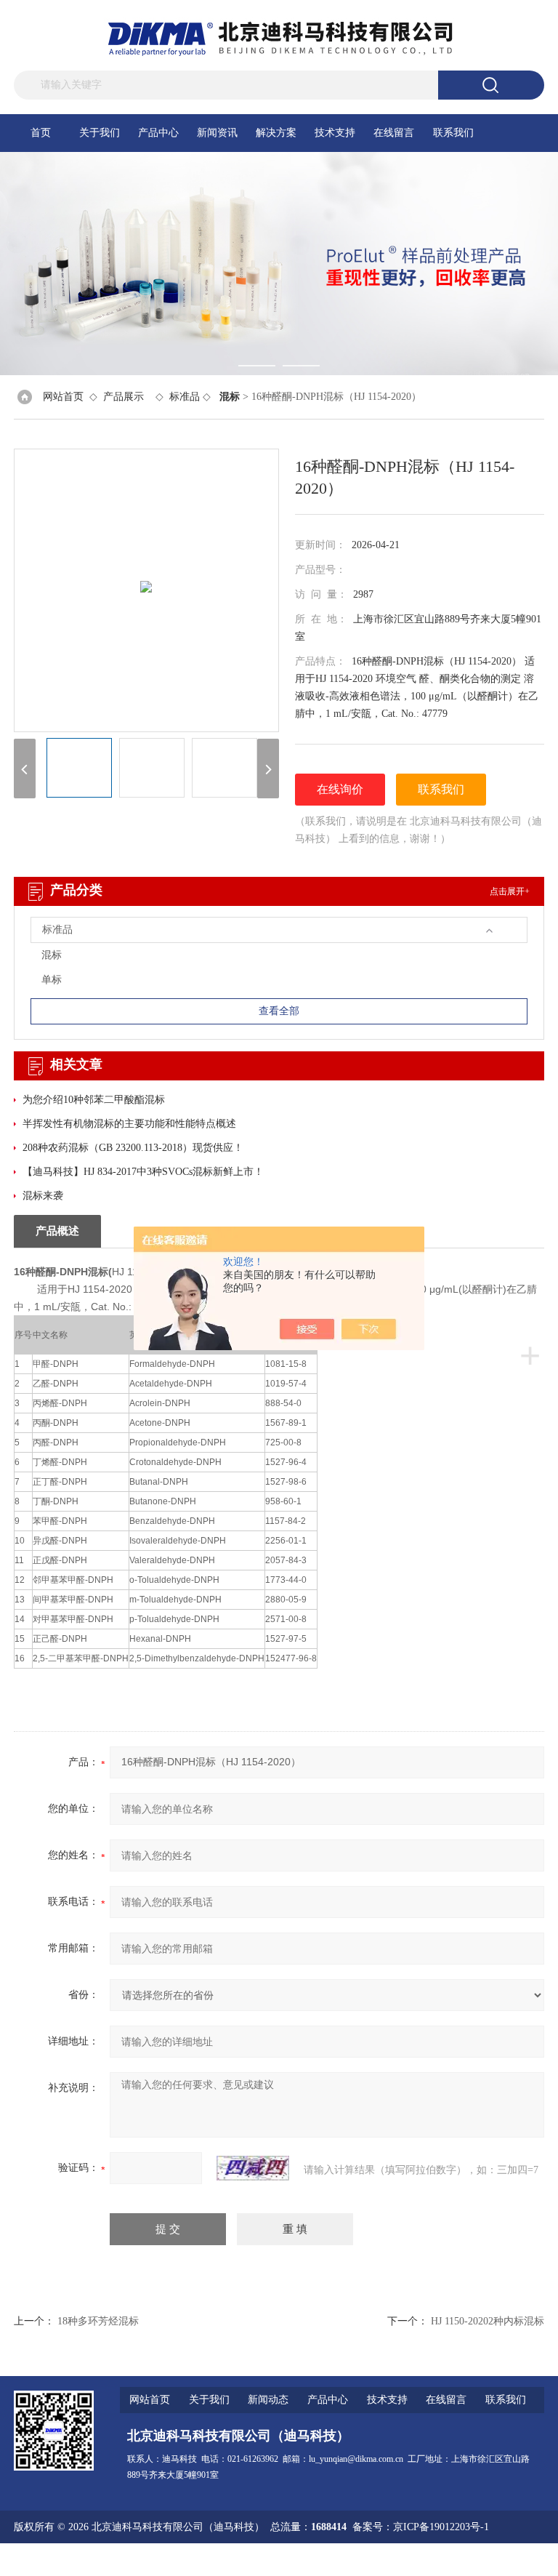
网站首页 (63, 397)
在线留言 (394, 133)
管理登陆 (370, 2560)
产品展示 (124, 397)
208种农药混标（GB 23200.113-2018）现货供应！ (133, 1148)
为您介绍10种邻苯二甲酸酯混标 (94, 1100)
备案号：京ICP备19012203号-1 (421, 2527)
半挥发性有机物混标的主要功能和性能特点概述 (129, 1124)
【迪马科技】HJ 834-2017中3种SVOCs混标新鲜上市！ (143, 1172)
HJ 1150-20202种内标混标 (488, 2321)
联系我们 (453, 133)
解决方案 (276, 133)
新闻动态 (268, 2400)
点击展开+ (510, 891)
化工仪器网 (519, 2560)
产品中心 (158, 133)
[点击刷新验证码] (253, 2168)
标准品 (185, 397)
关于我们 (100, 133)
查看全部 (279, 1011)
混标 (52, 955)
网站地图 (416, 2560)
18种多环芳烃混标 (98, 2321)
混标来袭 (43, 1196)
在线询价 (340, 789)
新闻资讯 (217, 133)
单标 (52, 980)
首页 (41, 133)
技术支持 (335, 133)
